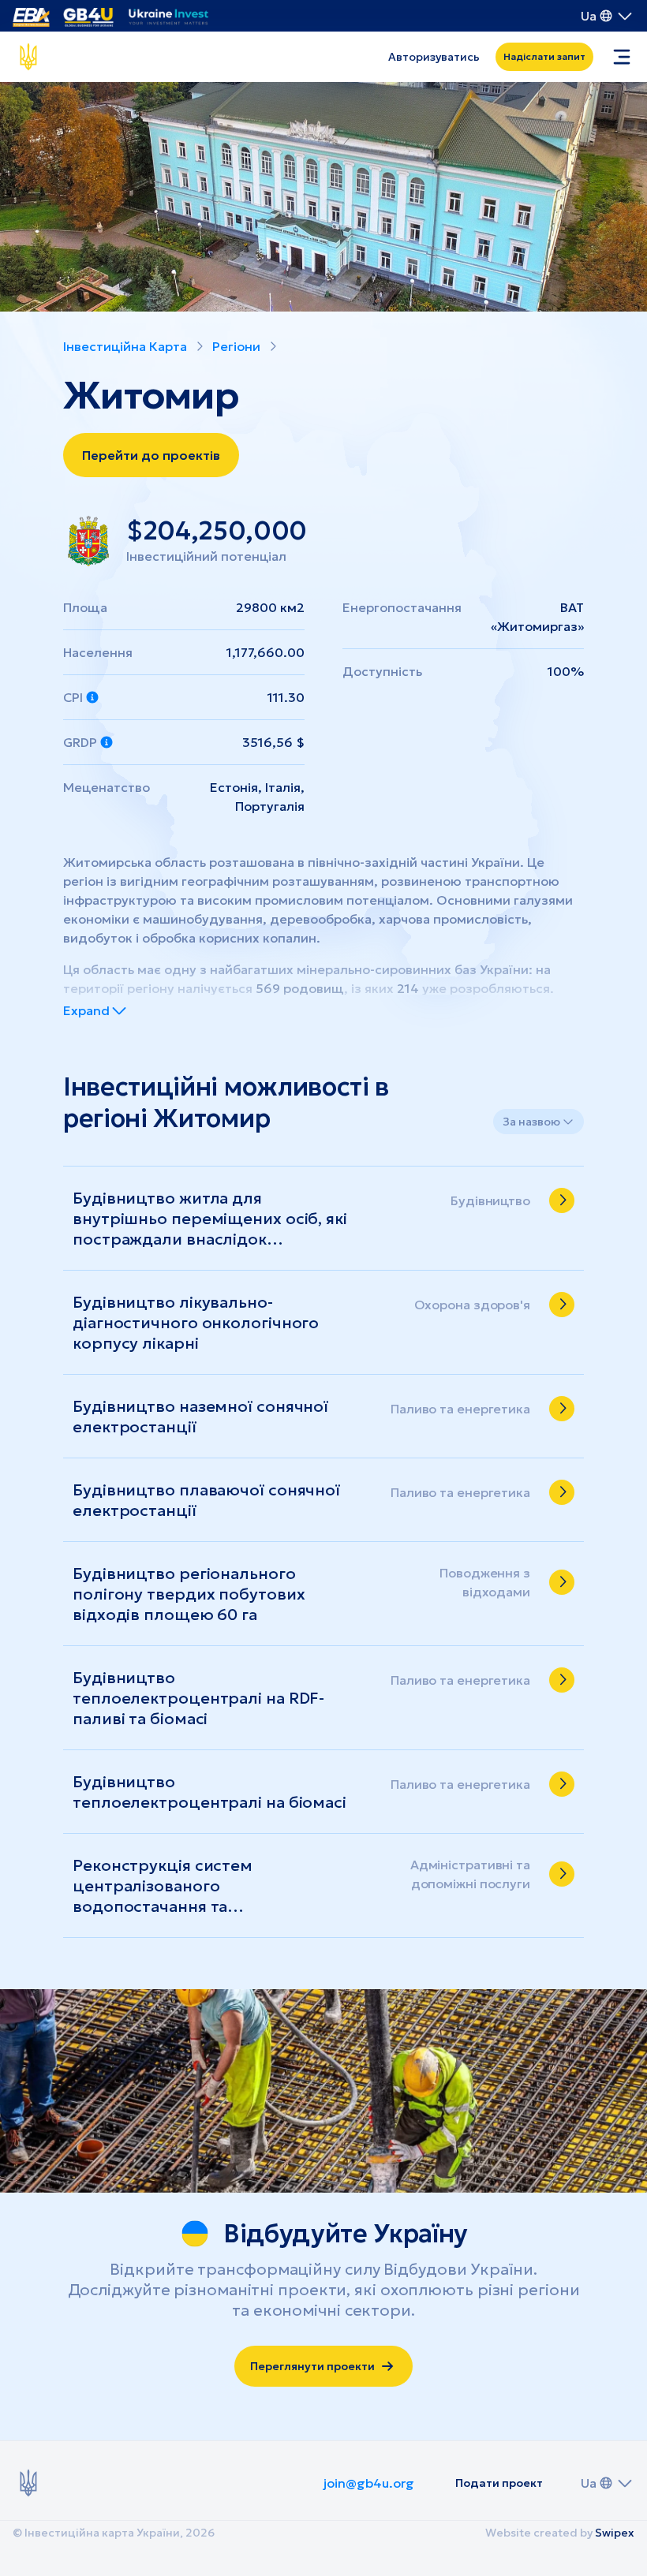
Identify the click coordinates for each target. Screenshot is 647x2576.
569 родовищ (300, 988)
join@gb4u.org (369, 2483)
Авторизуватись (434, 57)
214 (408, 988)
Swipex (615, 2533)
